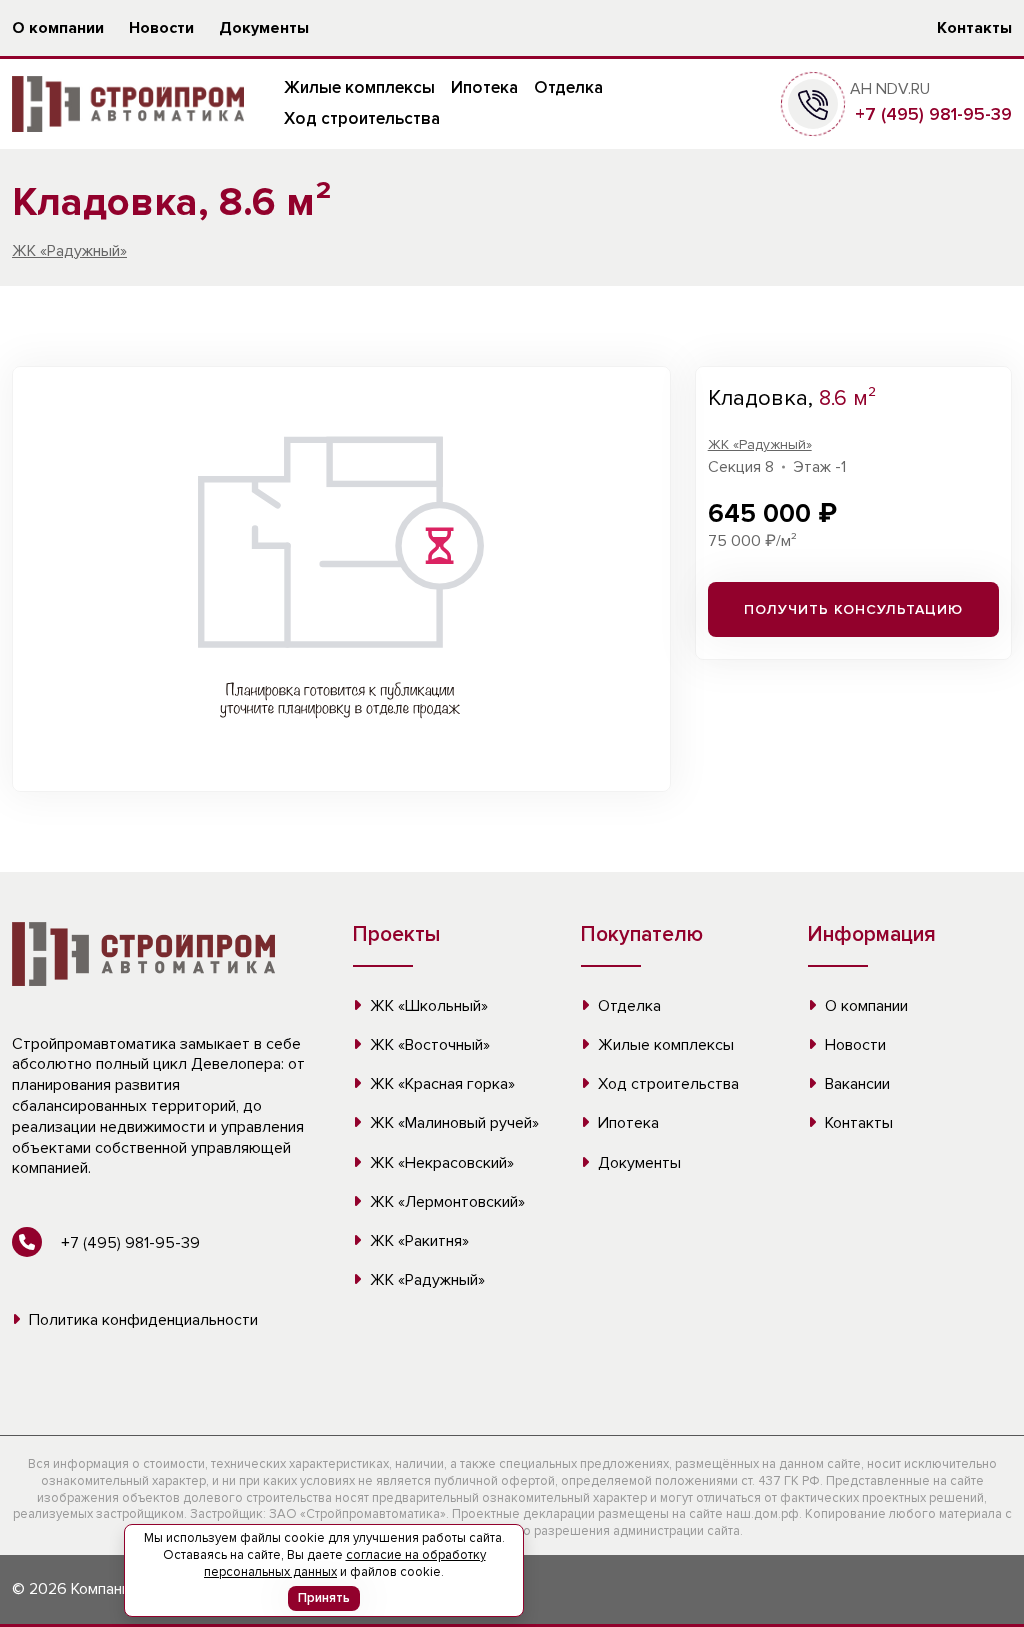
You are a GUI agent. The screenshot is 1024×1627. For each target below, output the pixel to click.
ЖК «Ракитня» (417, 1241)
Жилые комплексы (359, 87)
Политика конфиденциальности (141, 1320)
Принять (324, 1598)
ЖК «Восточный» (428, 1045)
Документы (264, 28)
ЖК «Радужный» (69, 251)
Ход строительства (362, 118)
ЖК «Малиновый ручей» (452, 1123)
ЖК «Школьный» (427, 1006)
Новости (161, 28)
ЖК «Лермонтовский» (445, 1202)
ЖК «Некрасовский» (440, 1163)
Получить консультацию (853, 609)
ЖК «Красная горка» (440, 1084)
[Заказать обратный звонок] (813, 103)
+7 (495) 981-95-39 (931, 114)
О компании (58, 28)
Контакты (974, 28)
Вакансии (855, 1084)
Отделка (568, 87)
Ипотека (484, 87)
